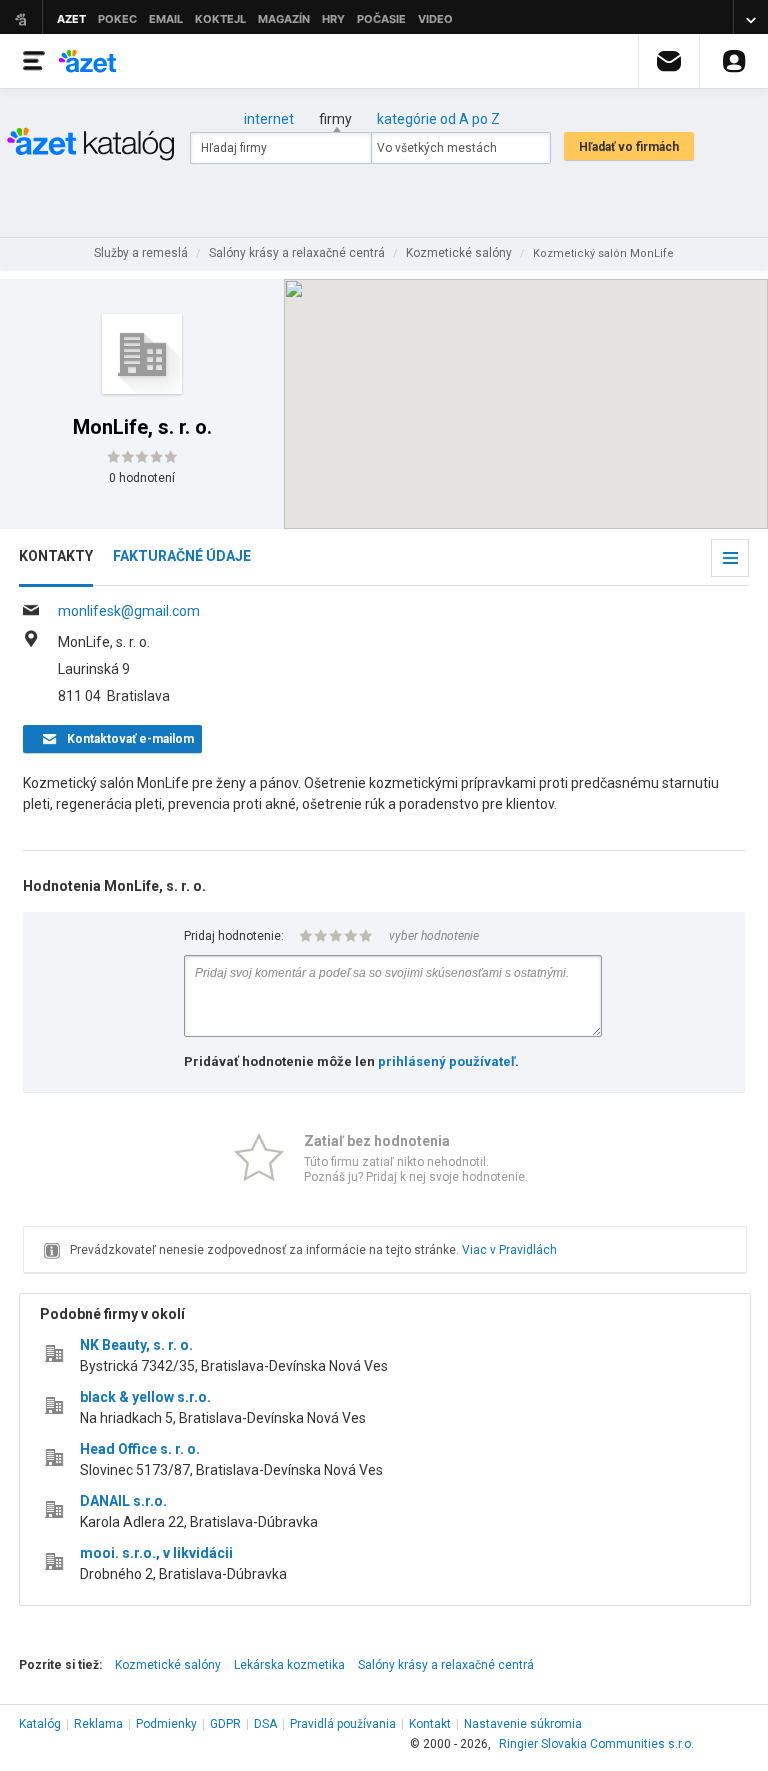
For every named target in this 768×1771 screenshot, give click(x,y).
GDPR (225, 1724)
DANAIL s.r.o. (123, 1501)
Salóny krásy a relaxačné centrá (446, 1665)
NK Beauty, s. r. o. (136, 1345)
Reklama (98, 1724)
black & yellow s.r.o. (145, 1397)
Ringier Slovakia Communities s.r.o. (596, 1744)
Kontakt (430, 1724)
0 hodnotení (142, 478)
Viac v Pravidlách (509, 1250)
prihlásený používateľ (446, 1061)
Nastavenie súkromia (523, 1724)
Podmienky (166, 1724)
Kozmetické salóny (168, 1665)
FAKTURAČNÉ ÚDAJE (182, 556)
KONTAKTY (56, 556)
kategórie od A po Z (438, 119)
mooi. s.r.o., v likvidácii (156, 1553)
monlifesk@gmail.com (129, 611)
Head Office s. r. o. (140, 1449)
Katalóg (40, 1724)
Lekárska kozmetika (289, 1665)
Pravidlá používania (343, 1724)
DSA (265, 1724)
